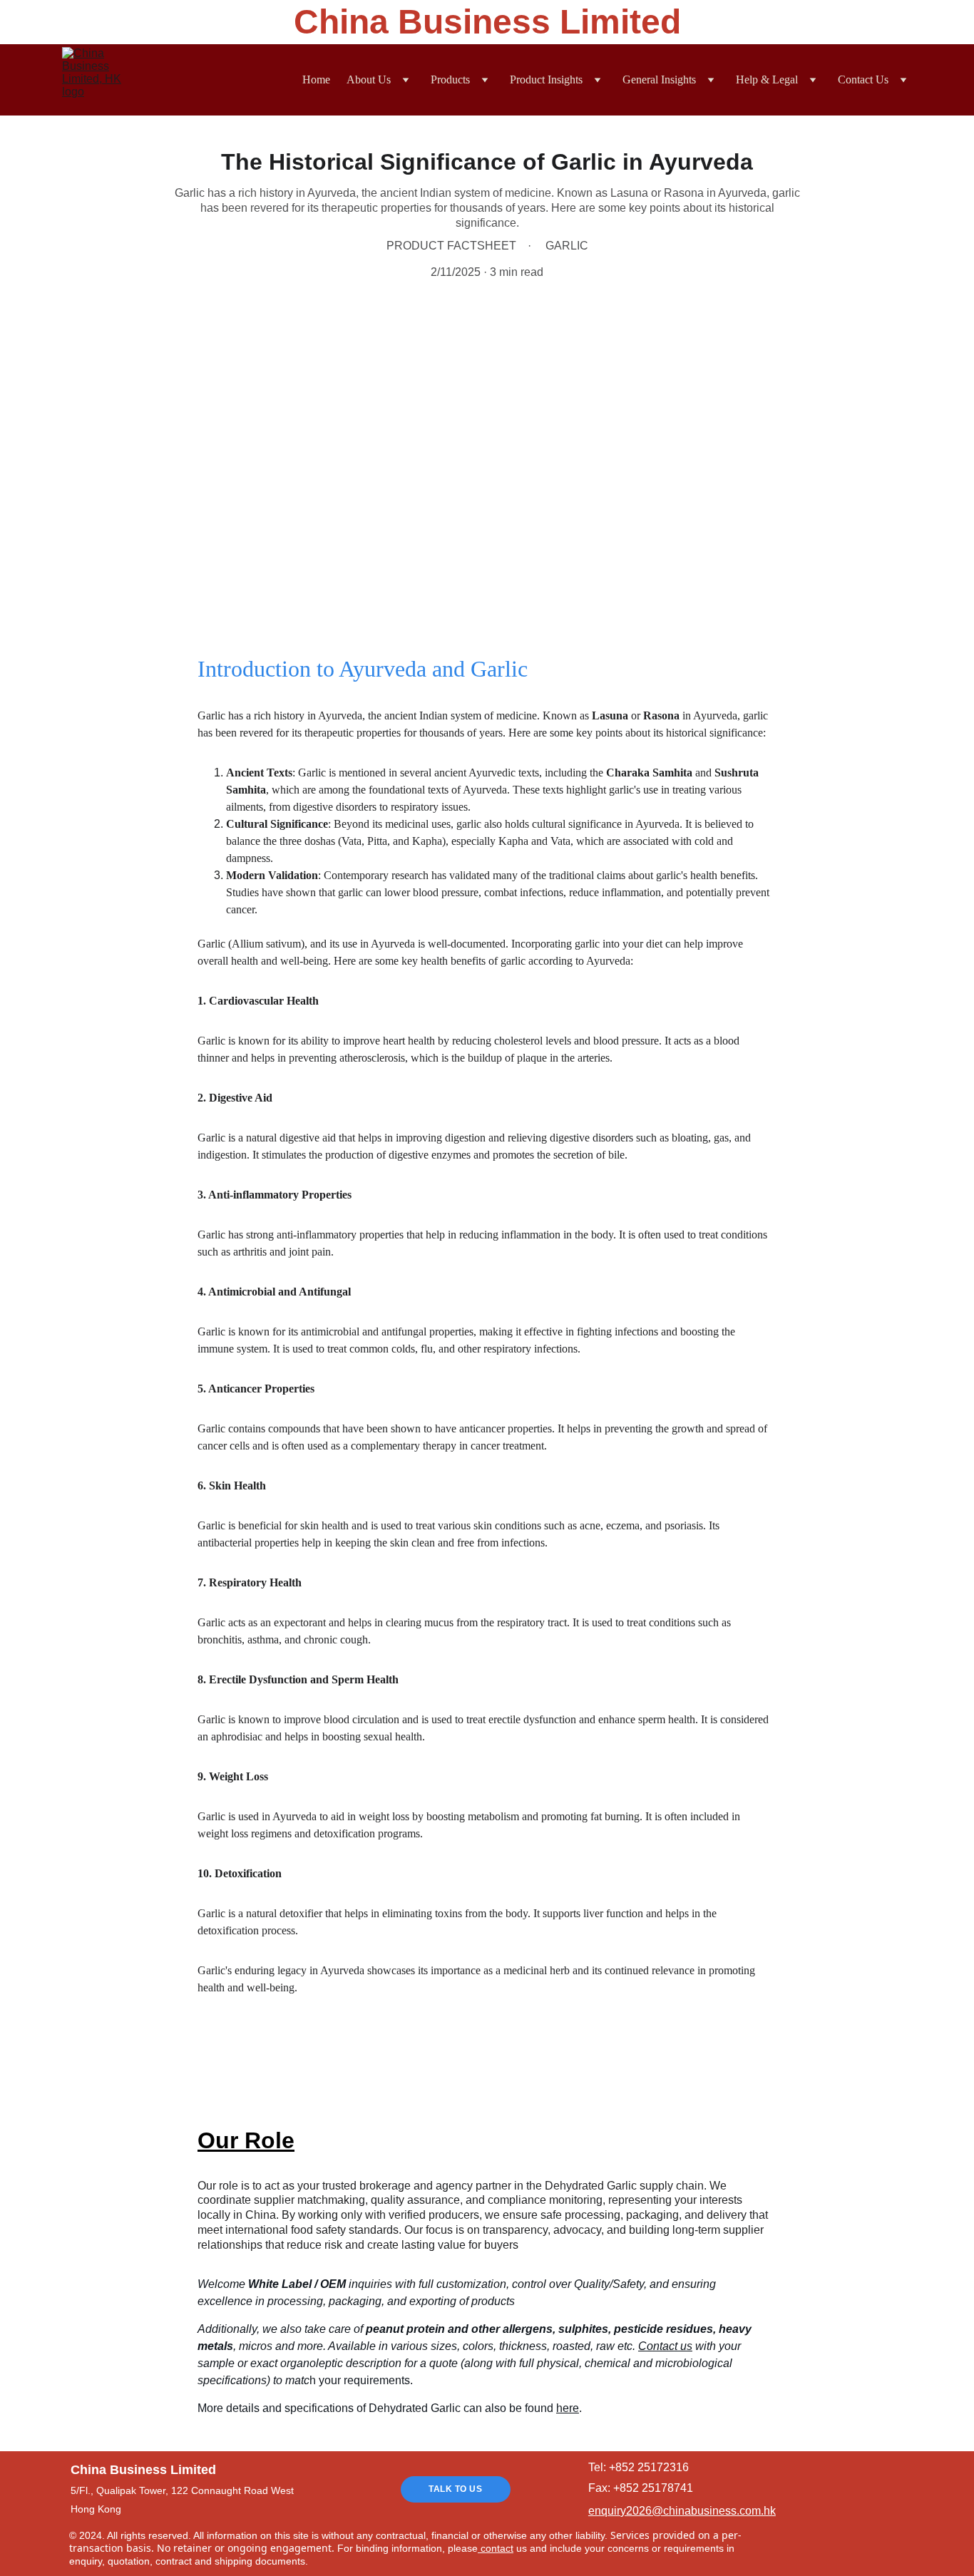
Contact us (665, 2346)
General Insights (659, 79)
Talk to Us (455, 2489)
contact (496, 2548)
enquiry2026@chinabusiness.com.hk (682, 2511)
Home (316, 79)
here (568, 2408)
